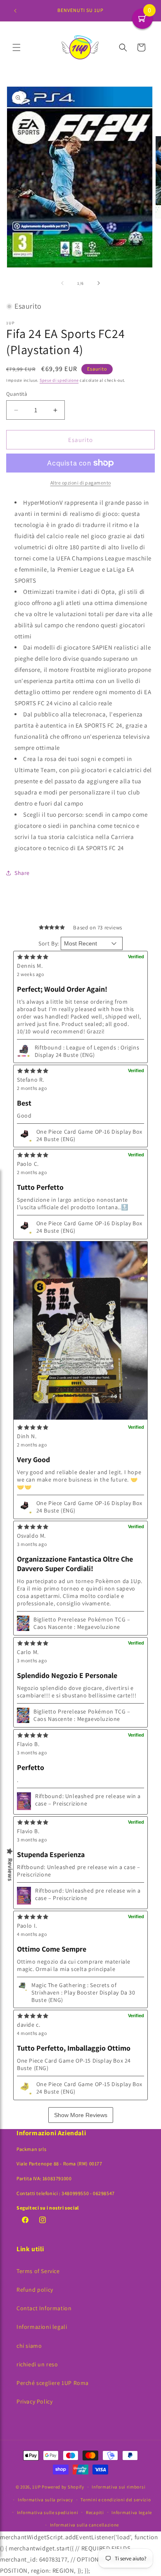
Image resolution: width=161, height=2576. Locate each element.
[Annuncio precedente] (15, 11)
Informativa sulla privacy (45, 2500)
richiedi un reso (37, 2364)
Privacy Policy (34, 2401)
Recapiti (95, 2512)
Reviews (10, 1870)
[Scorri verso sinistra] (62, 283)
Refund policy (35, 2290)
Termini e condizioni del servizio (116, 2500)
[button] (17, 47)
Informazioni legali (42, 2327)
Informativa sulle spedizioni (48, 2512)
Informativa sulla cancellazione (85, 2525)
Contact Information (44, 2308)
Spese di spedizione (59, 380)
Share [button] (22, 873)
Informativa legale (132, 2512)
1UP (36, 2487)
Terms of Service (38, 2271)
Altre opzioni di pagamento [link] (81, 483)
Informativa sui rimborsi (118, 2487)
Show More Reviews (81, 2115)
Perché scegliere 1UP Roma (53, 2383)
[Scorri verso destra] (99, 283)
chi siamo (29, 2346)
